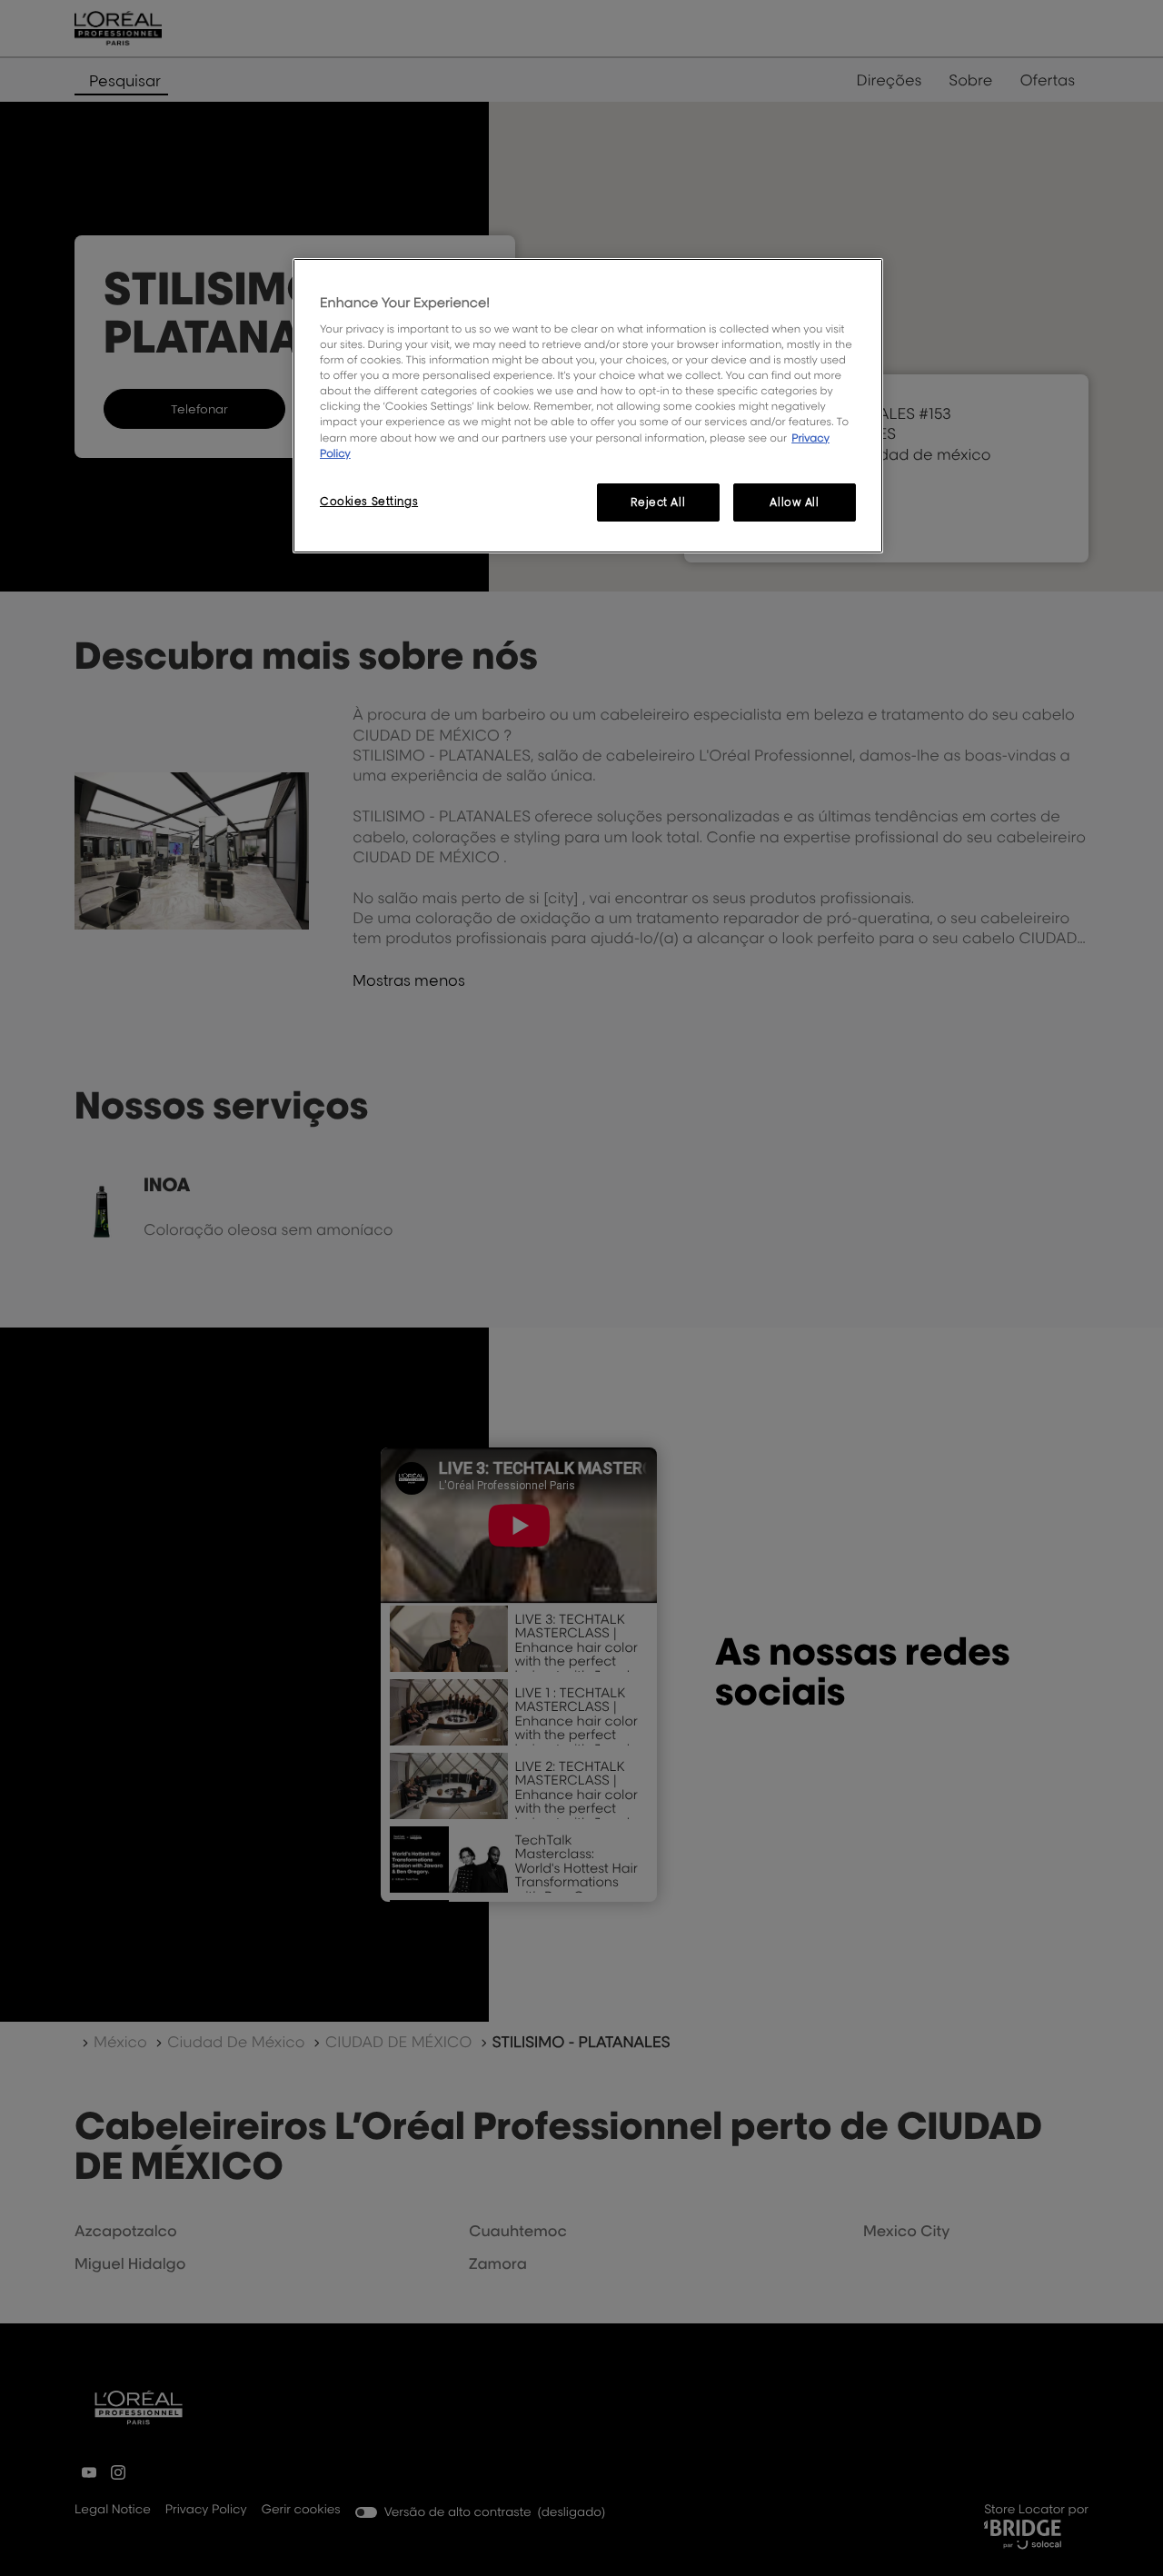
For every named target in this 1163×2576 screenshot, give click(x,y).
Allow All (794, 502)
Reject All (658, 502)
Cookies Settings (369, 501)
